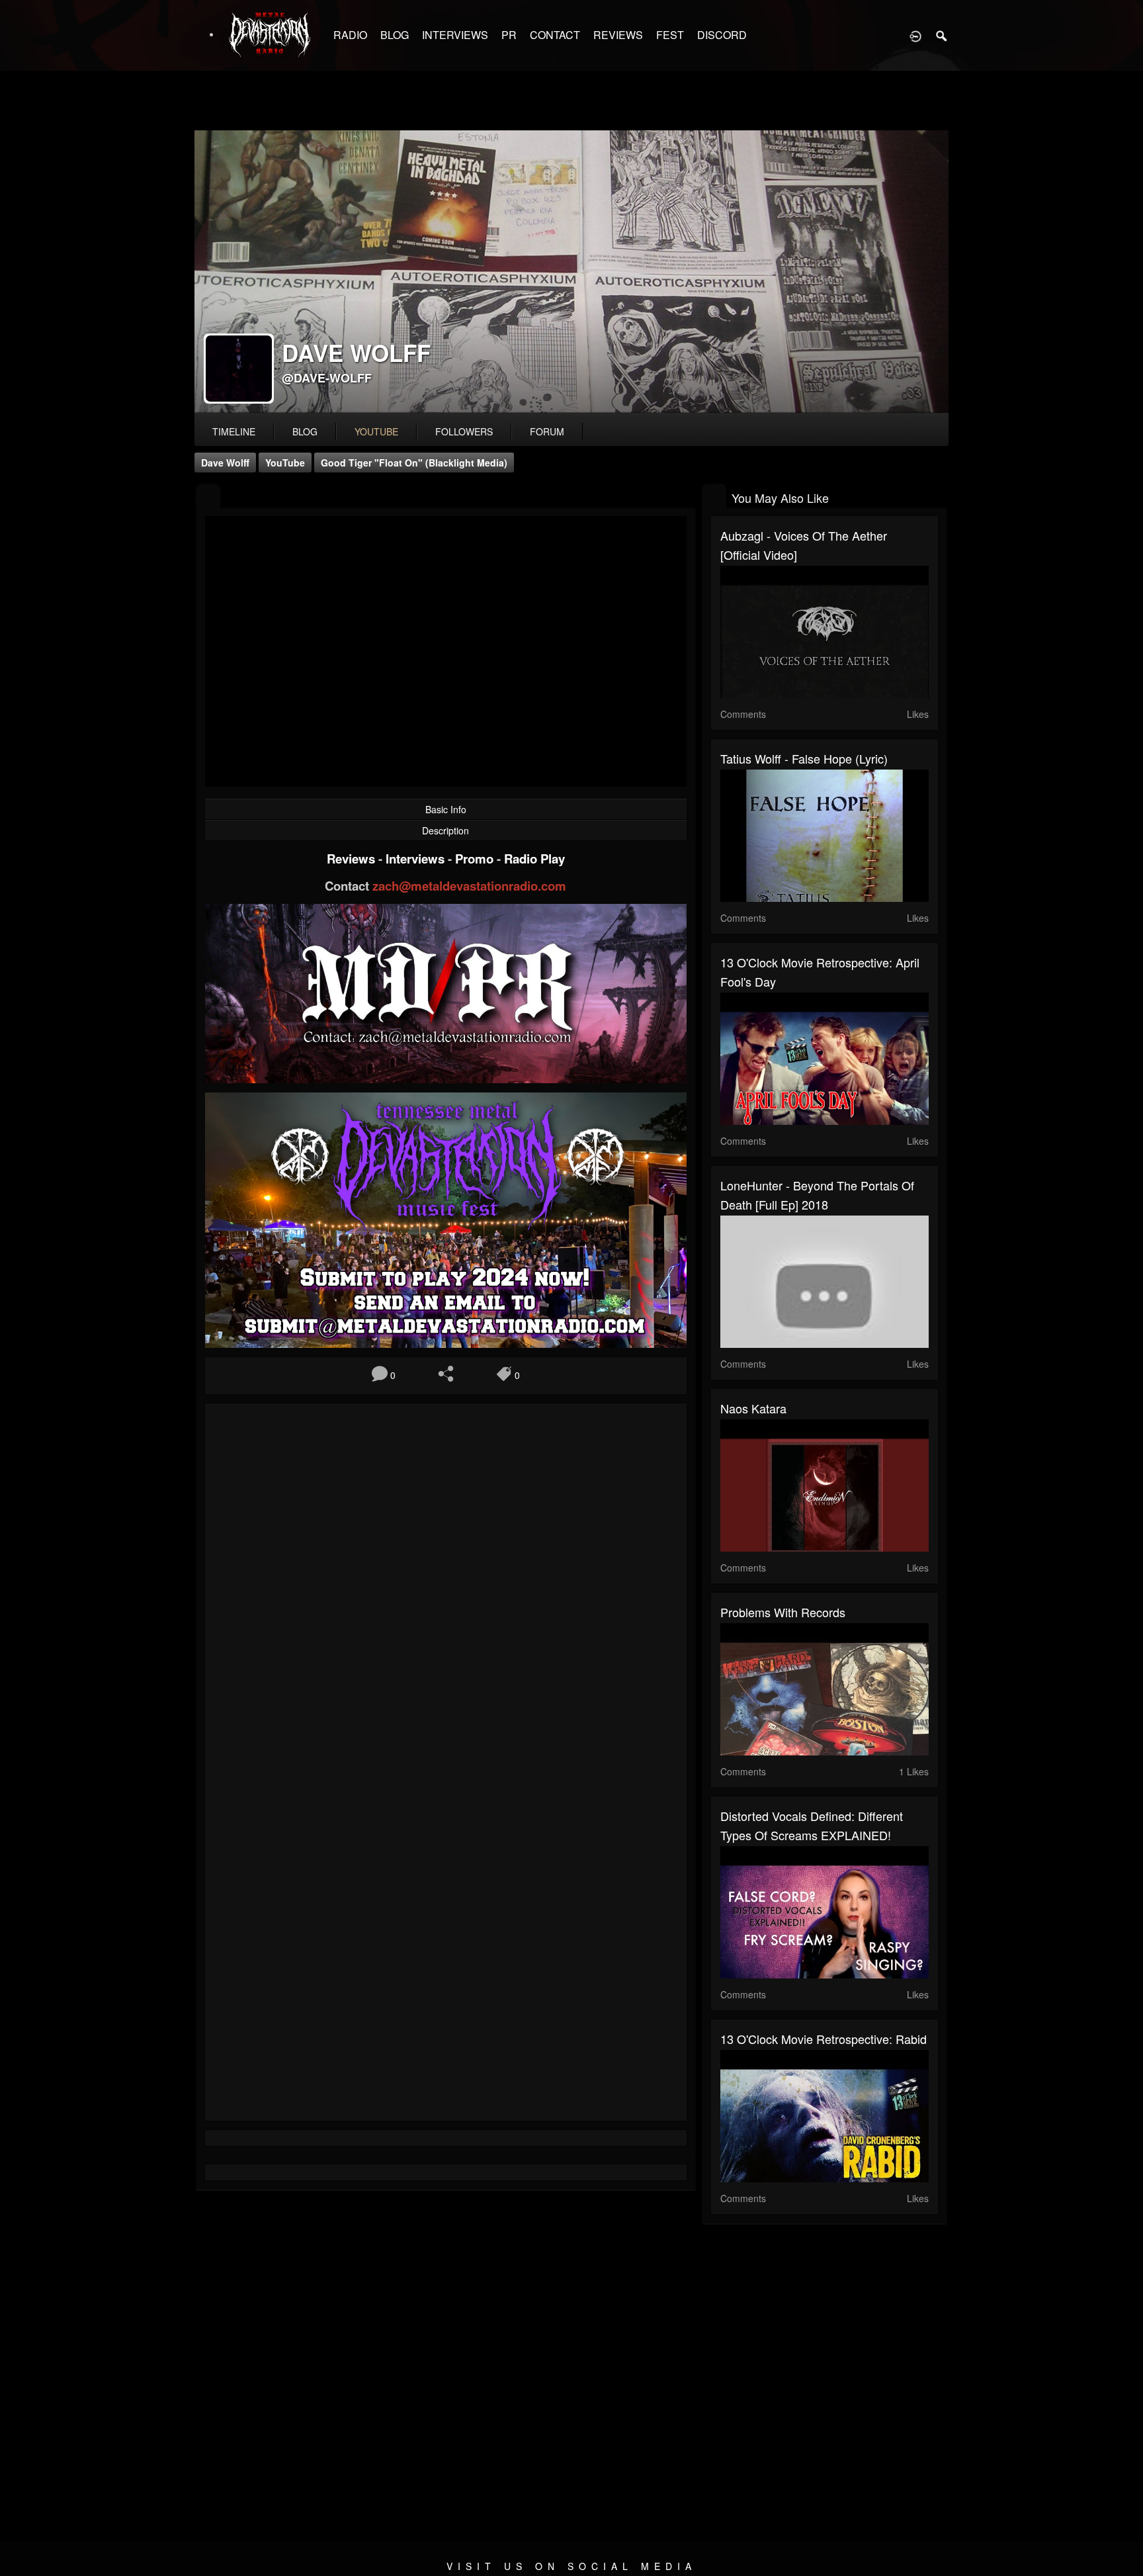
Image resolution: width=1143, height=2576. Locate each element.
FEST (670, 35)
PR (509, 35)
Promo (476, 859)
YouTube (285, 463)
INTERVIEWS (455, 35)
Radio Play (534, 859)
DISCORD (722, 35)
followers (464, 431)
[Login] (915, 35)
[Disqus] (446, 1590)
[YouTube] (208, 497)
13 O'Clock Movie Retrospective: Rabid (824, 2039)
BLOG (395, 35)
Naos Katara (753, 1408)
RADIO (350, 35)
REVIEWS (618, 35)
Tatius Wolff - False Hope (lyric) (804, 758)
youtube (376, 431)
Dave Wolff (225, 463)
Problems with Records (783, 1612)
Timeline (234, 431)
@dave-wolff (327, 378)
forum (547, 431)
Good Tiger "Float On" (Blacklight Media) (414, 463)
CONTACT (555, 35)
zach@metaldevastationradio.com (469, 886)
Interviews (417, 859)
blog (305, 431)
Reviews (353, 859)
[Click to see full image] (571, 272)
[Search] (942, 35)
